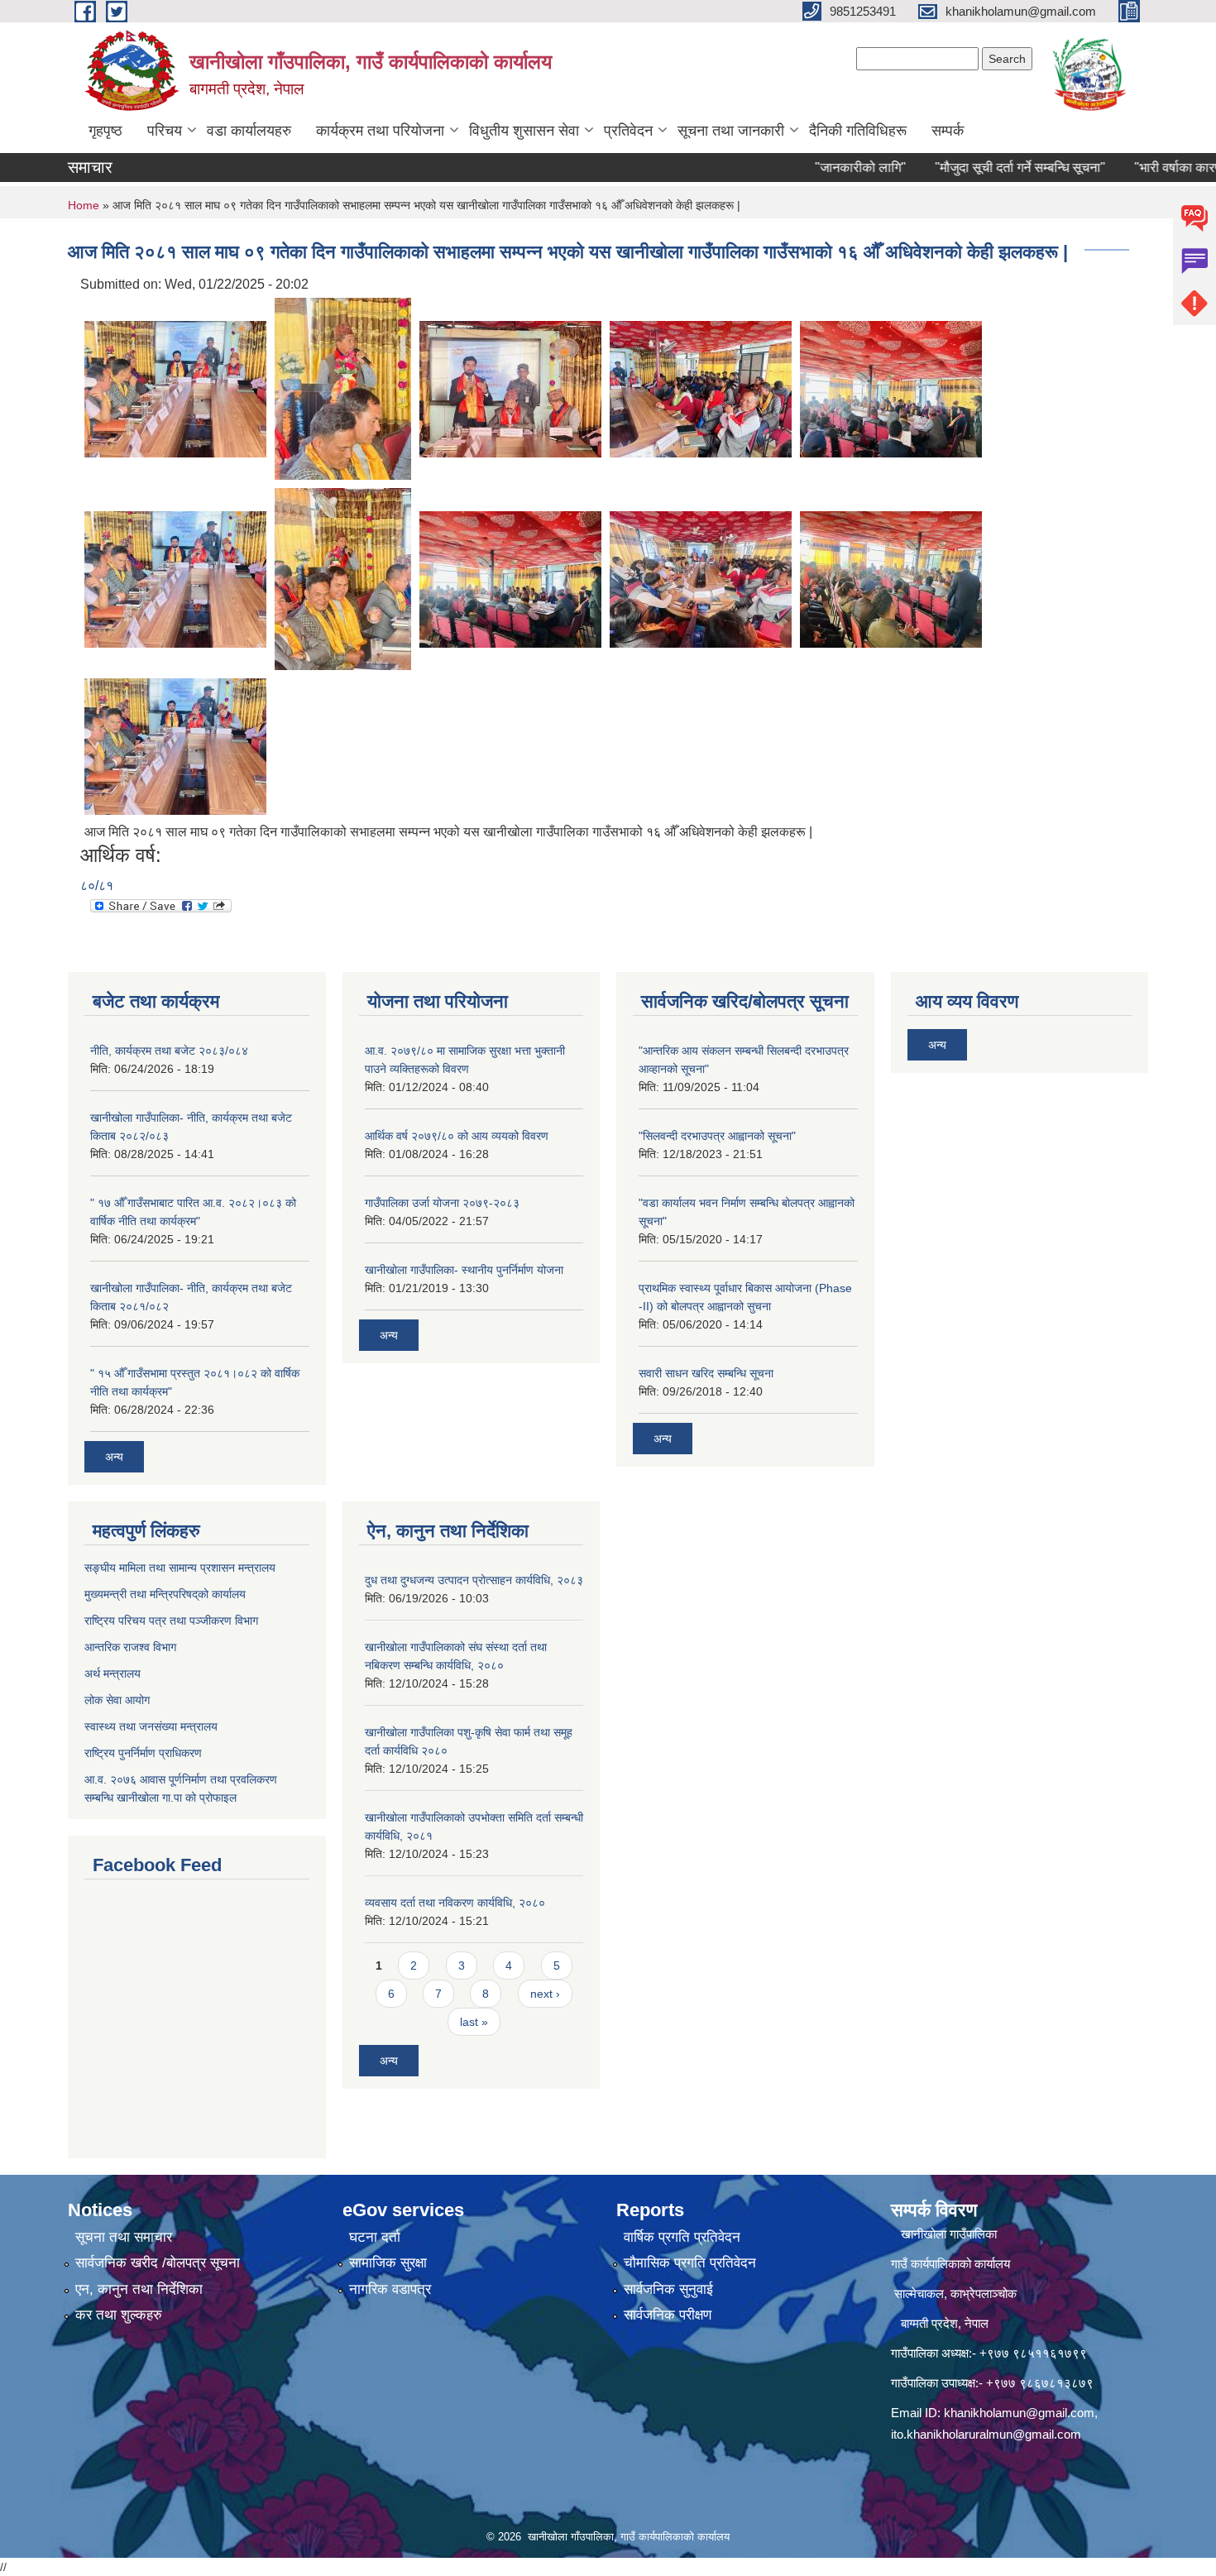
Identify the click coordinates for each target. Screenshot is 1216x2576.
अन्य (114, 1457)
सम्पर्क (948, 131)
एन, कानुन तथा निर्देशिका (139, 2289)
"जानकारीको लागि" (821, 168)
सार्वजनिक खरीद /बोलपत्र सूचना (158, 2263)
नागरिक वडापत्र (390, 2289)
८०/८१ (97, 886)
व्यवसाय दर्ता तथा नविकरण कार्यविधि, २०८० (455, 1903)
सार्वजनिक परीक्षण (668, 2315)
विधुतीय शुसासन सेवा (524, 131)
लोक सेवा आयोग (117, 1700)
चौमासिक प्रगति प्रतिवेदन (690, 2263)
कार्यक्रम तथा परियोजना (380, 131)
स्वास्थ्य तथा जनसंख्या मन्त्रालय (151, 1726)
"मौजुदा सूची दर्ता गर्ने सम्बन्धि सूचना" (981, 168)
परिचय (165, 131)
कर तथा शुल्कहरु (119, 2315)
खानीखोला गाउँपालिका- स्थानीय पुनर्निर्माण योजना (464, 1270)
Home (84, 205)
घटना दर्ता (375, 2237)
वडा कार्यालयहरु (249, 131)
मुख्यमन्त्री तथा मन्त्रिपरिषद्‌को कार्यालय (165, 1594)
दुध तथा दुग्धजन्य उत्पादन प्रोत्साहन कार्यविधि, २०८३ (474, 1580)
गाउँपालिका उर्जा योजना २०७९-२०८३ (442, 1203)
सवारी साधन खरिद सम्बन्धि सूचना (706, 1373)
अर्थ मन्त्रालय (113, 1673)
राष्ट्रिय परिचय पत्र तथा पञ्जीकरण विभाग (171, 1621)
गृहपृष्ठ (105, 131)
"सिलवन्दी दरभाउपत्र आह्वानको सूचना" (717, 1136)
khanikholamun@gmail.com (1019, 2413)
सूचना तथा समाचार (124, 2237)
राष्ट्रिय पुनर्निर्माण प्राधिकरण (143, 1753)
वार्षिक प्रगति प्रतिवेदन (682, 2237)
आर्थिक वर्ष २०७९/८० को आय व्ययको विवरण (457, 1136)
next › (545, 1994)
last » (474, 2022)
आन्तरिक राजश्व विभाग (130, 1647)
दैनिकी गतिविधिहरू (858, 131)
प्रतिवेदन (628, 131)
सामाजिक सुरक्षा (388, 2263)
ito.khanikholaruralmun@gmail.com (986, 2434)
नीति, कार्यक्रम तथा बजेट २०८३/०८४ (169, 1051)
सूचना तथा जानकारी (731, 131)
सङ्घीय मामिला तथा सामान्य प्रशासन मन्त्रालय (180, 1568)
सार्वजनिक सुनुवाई (668, 2289)
